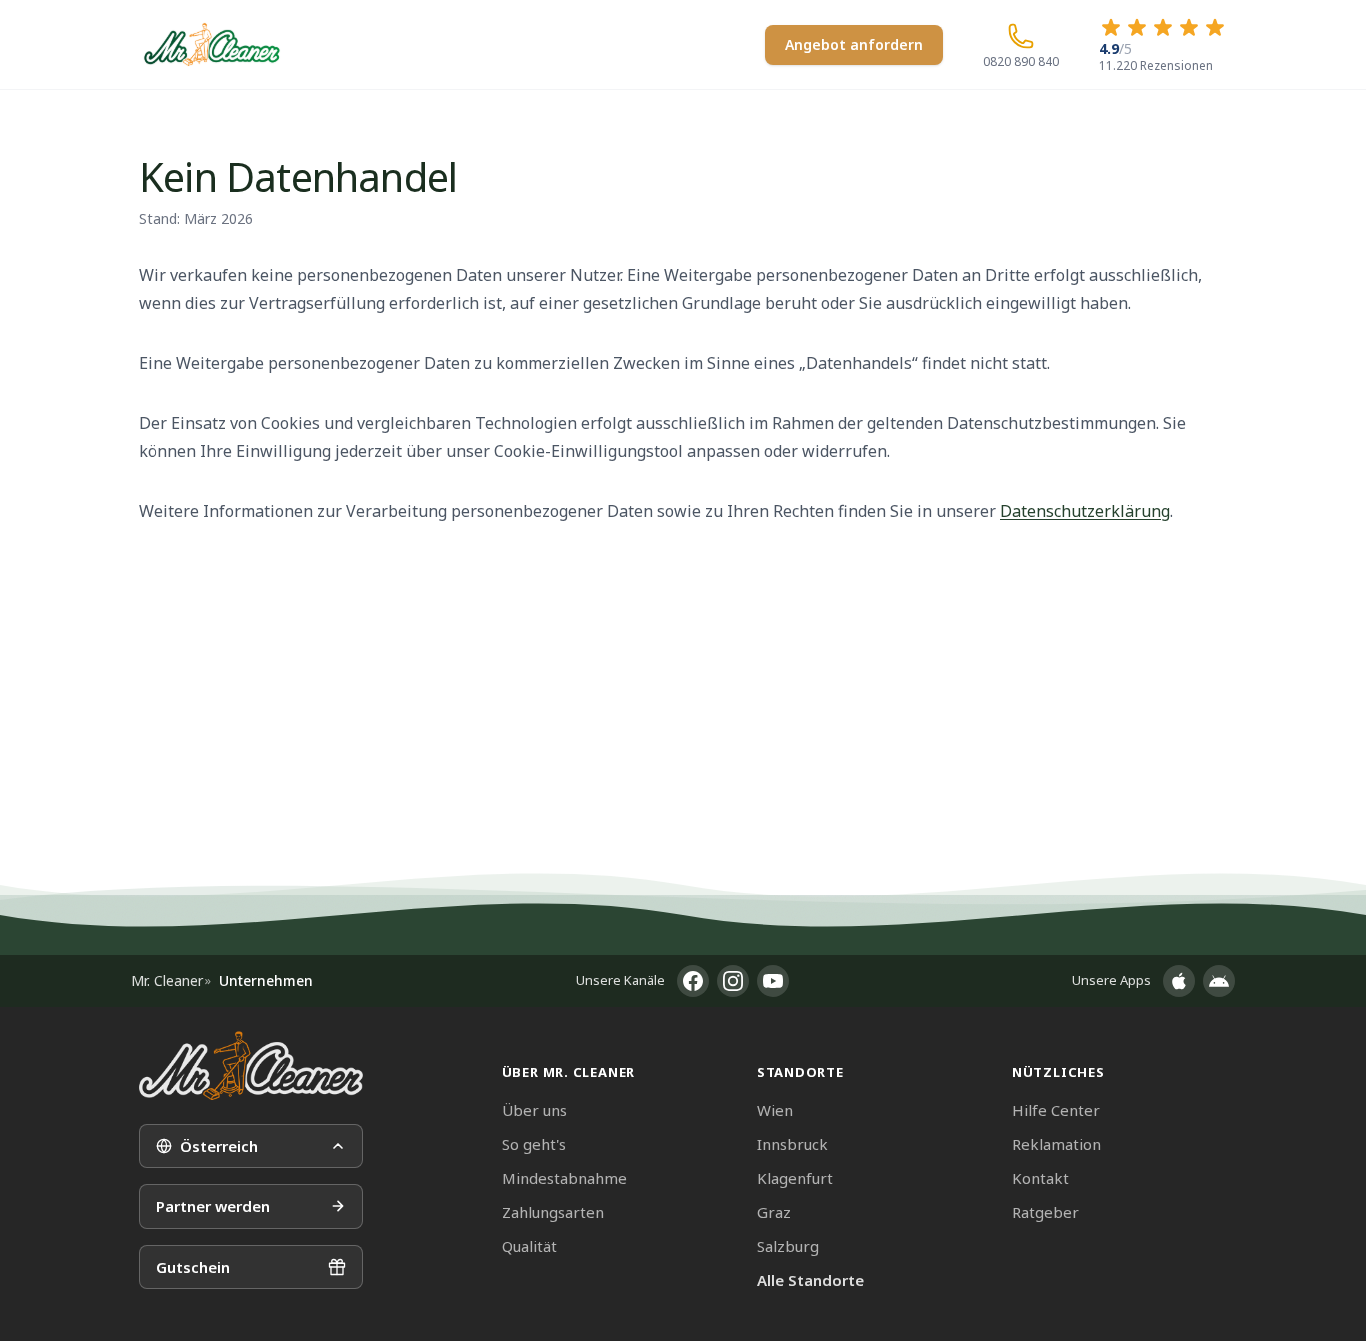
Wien (775, 1110)
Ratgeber (1045, 1212)
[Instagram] (733, 981)
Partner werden (213, 1206)
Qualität (529, 1246)
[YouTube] (773, 981)
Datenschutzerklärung (1085, 511)
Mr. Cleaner (167, 980)
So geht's (534, 1144)
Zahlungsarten (553, 1212)
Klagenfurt (795, 1178)
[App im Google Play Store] (1219, 981)
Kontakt (1040, 1178)
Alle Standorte (810, 1280)
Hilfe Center (1056, 1110)
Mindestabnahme (564, 1178)
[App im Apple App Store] (1179, 981)
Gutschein (193, 1267)
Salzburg (788, 1246)
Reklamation (1056, 1144)
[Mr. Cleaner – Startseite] (251, 1065)
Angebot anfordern (854, 44)
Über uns (534, 1110)
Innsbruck (792, 1144)
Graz (774, 1212)
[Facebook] (693, 981)
